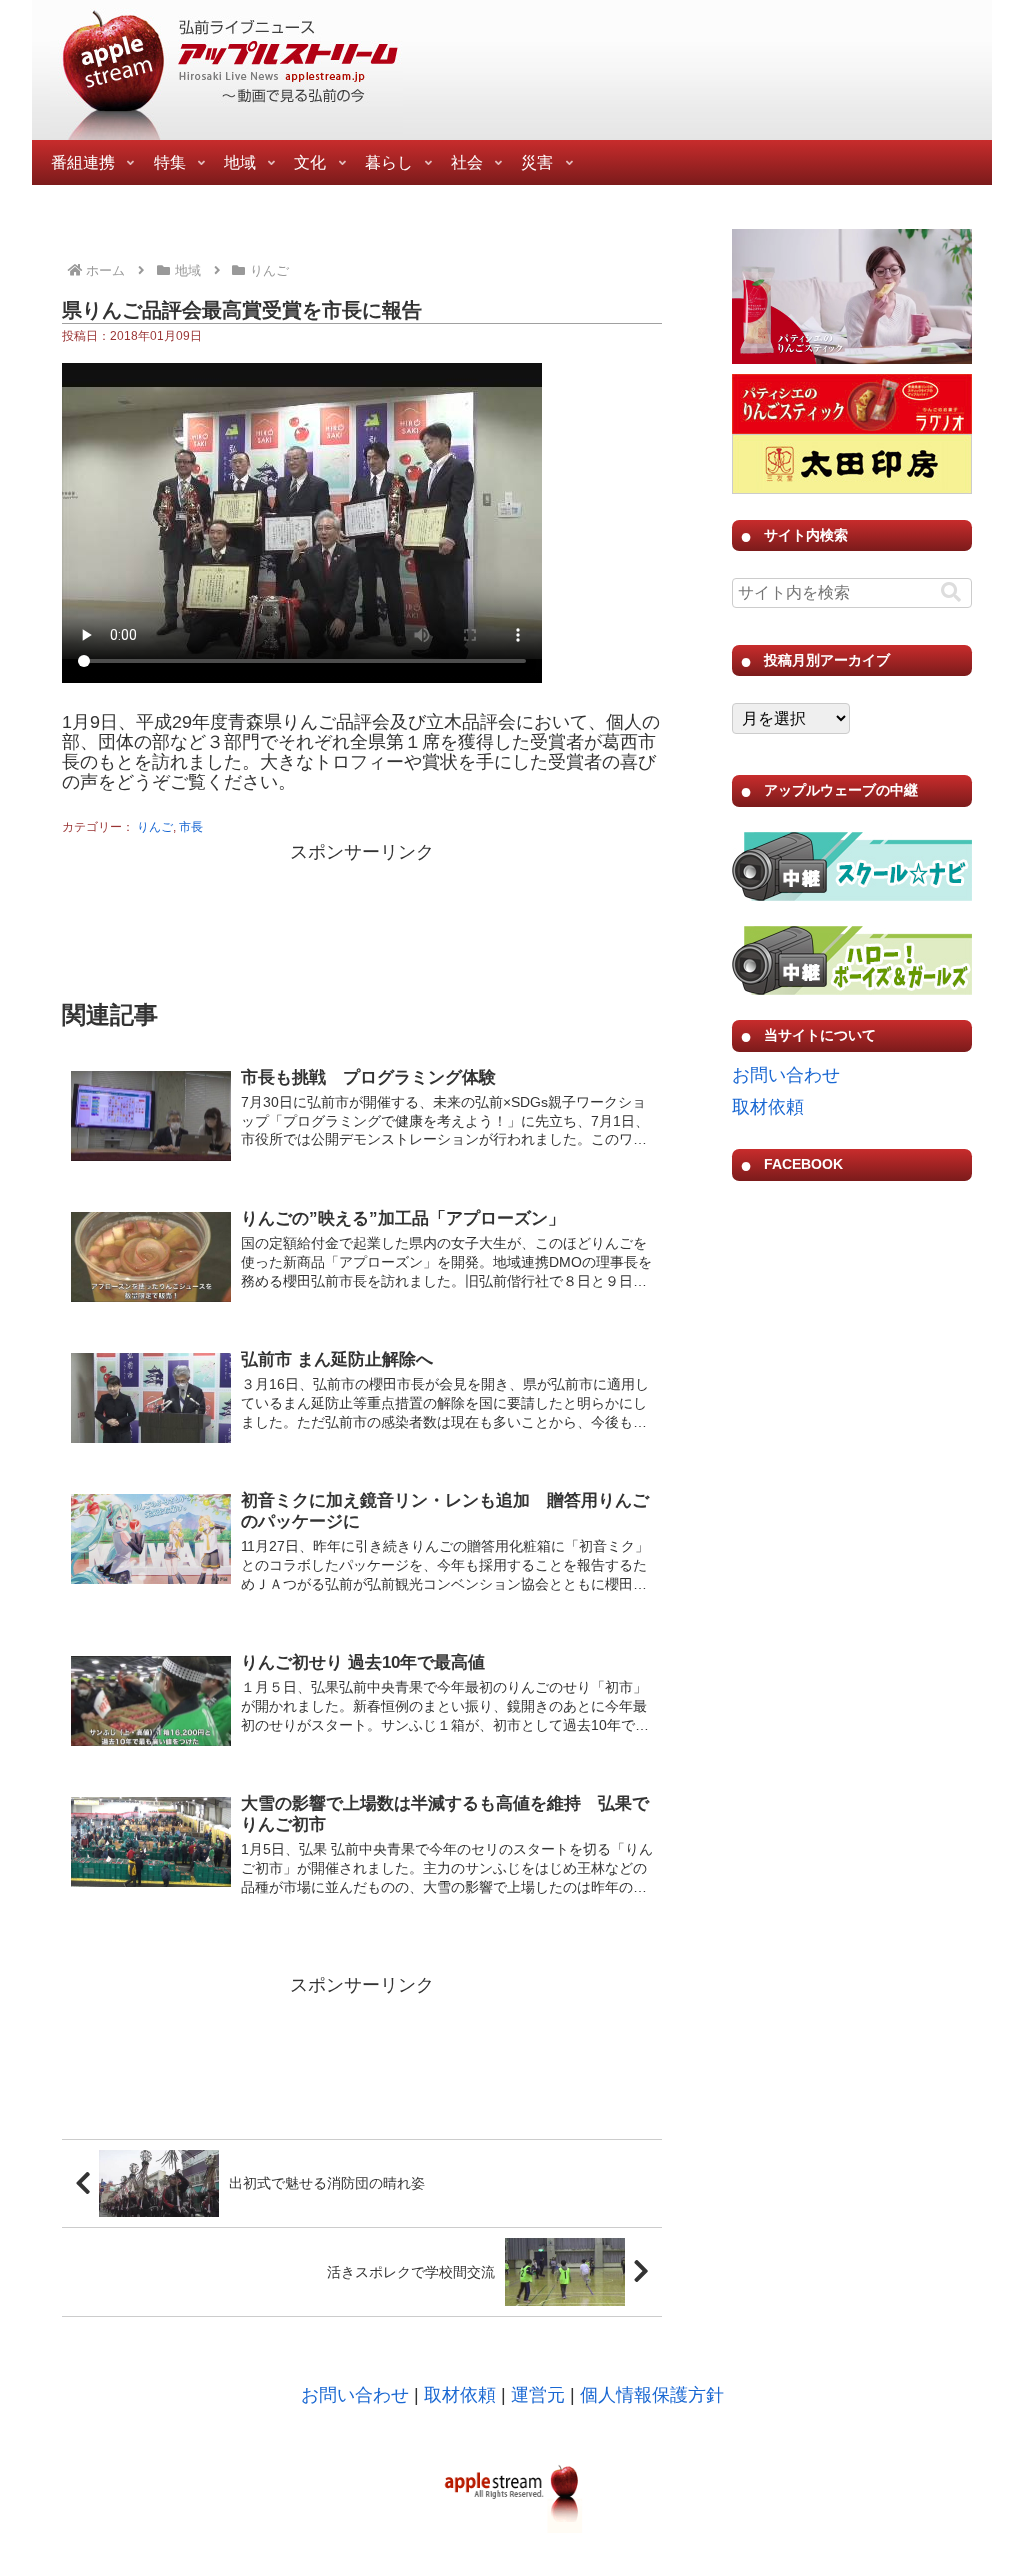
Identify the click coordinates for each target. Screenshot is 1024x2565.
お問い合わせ (786, 1075)
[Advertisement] (362, 918)
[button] (951, 592)
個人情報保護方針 (652, 2395)
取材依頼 (768, 1107)
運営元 (538, 2395)
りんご (155, 827)
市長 (191, 827)
